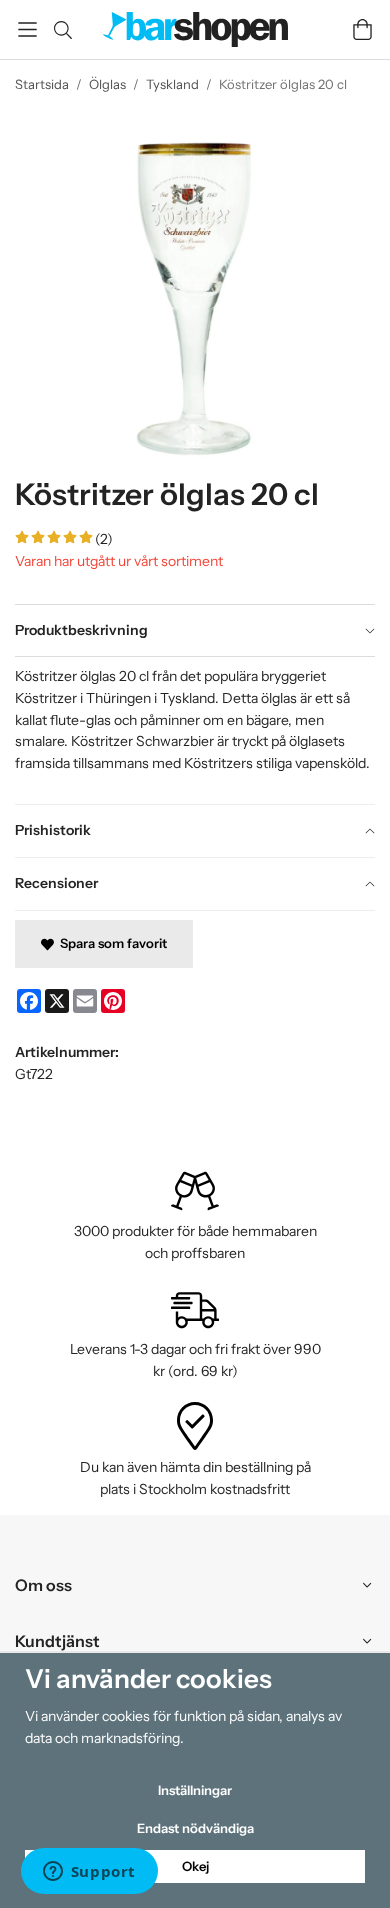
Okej (195, 1866)
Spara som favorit (110, 943)
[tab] (195, 631)
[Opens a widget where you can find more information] (89, 1873)
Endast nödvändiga (195, 1828)
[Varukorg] (362, 29)
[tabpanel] (195, 730)
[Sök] (62, 30)
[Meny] (27, 29)
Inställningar (195, 1790)
